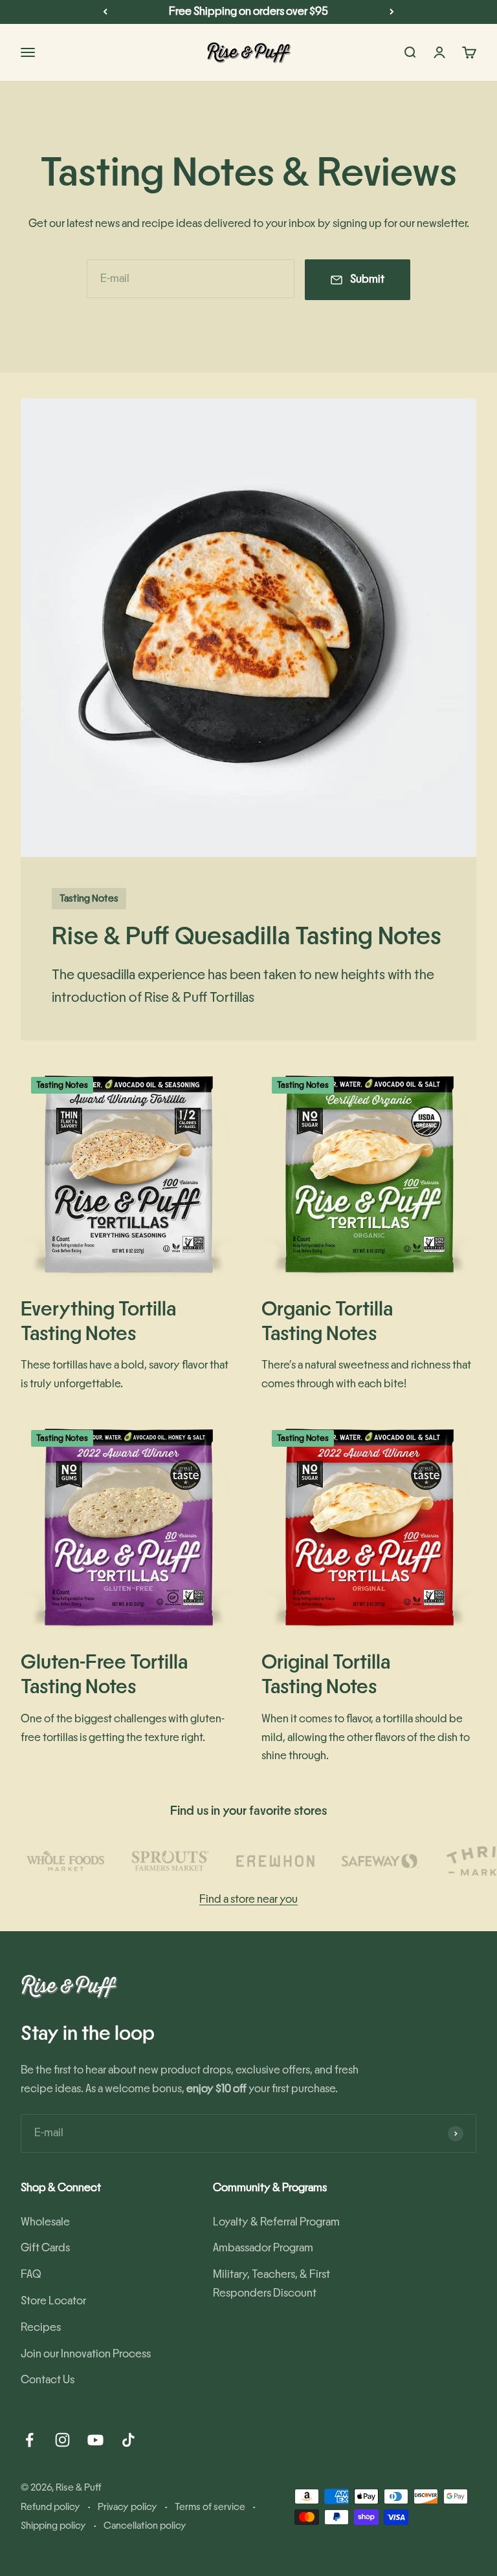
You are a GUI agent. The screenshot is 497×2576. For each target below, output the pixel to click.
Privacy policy (127, 2507)
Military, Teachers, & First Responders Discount (271, 2284)
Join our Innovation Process (86, 2354)
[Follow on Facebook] (29, 2440)
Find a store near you (248, 1900)
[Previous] (105, 12)
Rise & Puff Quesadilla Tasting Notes (247, 936)
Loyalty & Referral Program (276, 2222)
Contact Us (48, 2380)
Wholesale (45, 2222)
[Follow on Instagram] (62, 2440)
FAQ (31, 2275)
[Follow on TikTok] (128, 2440)
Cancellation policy (145, 2526)
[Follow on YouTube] (95, 2440)
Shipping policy (53, 2526)
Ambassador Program (263, 2248)
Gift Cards (45, 2248)
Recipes (41, 2328)
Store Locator (53, 2301)
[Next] (392, 12)
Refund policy (50, 2507)
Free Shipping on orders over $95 (248, 12)
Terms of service (210, 2507)
